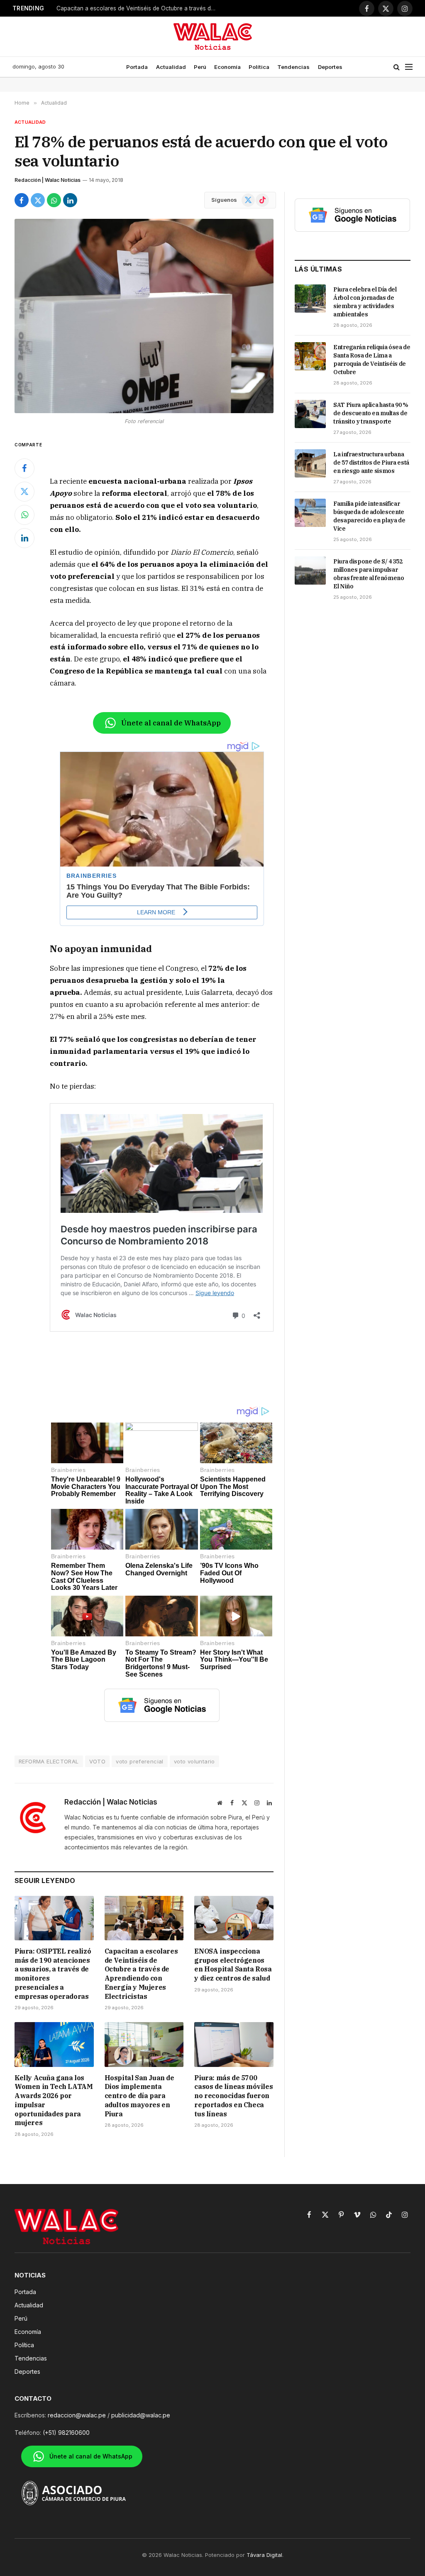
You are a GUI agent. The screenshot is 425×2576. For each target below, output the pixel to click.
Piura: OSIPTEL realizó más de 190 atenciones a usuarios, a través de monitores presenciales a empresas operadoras (53, 1974)
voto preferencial (140, 1761)
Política (259, 67)
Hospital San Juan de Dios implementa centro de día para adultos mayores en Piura (139, 2096)
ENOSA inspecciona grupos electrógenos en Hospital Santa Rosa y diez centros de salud (139, 8)
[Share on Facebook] (22, 200)
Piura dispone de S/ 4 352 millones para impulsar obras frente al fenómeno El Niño (369, 574)
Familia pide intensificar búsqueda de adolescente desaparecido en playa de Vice (369, 516)
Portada (137, 67)
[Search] (397, 67)
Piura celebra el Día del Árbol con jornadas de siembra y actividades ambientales (365, 302)
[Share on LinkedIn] (70, 200)
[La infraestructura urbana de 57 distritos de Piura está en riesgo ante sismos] (310, 463)
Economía (227, 67)
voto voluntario (194, 1761)
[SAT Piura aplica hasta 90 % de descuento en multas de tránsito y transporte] (310, 414)
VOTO (98, 1761)
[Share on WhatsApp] (54, 200)
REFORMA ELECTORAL (49, 1761)
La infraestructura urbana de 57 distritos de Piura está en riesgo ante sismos (371, 463)
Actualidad (171, 67)
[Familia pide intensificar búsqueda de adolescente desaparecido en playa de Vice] (310, 513)
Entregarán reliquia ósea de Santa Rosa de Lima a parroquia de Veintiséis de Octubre (372, 360)
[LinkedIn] (24, 538)
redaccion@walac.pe (77, 2415)
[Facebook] (24, 468)
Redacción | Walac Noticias (48, 180)
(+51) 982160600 (66, 2433)
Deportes (330, 67)
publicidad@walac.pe (141, 2415)
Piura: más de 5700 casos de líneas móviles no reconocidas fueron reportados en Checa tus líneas (233, 2096)
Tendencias (293, 67)
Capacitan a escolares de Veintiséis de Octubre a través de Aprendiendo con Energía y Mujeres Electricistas (141, 1974)
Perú (200, 67)
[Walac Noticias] (213, 37)
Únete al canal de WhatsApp (171, 723)
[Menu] (409, 67)
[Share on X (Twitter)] (38, 200)
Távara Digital (264, 2555)
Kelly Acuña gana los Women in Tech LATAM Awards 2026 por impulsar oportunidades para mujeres (54, 2100)
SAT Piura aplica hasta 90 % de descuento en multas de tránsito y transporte (371, 413)
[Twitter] (24, 492)
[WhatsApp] (24, 515)
